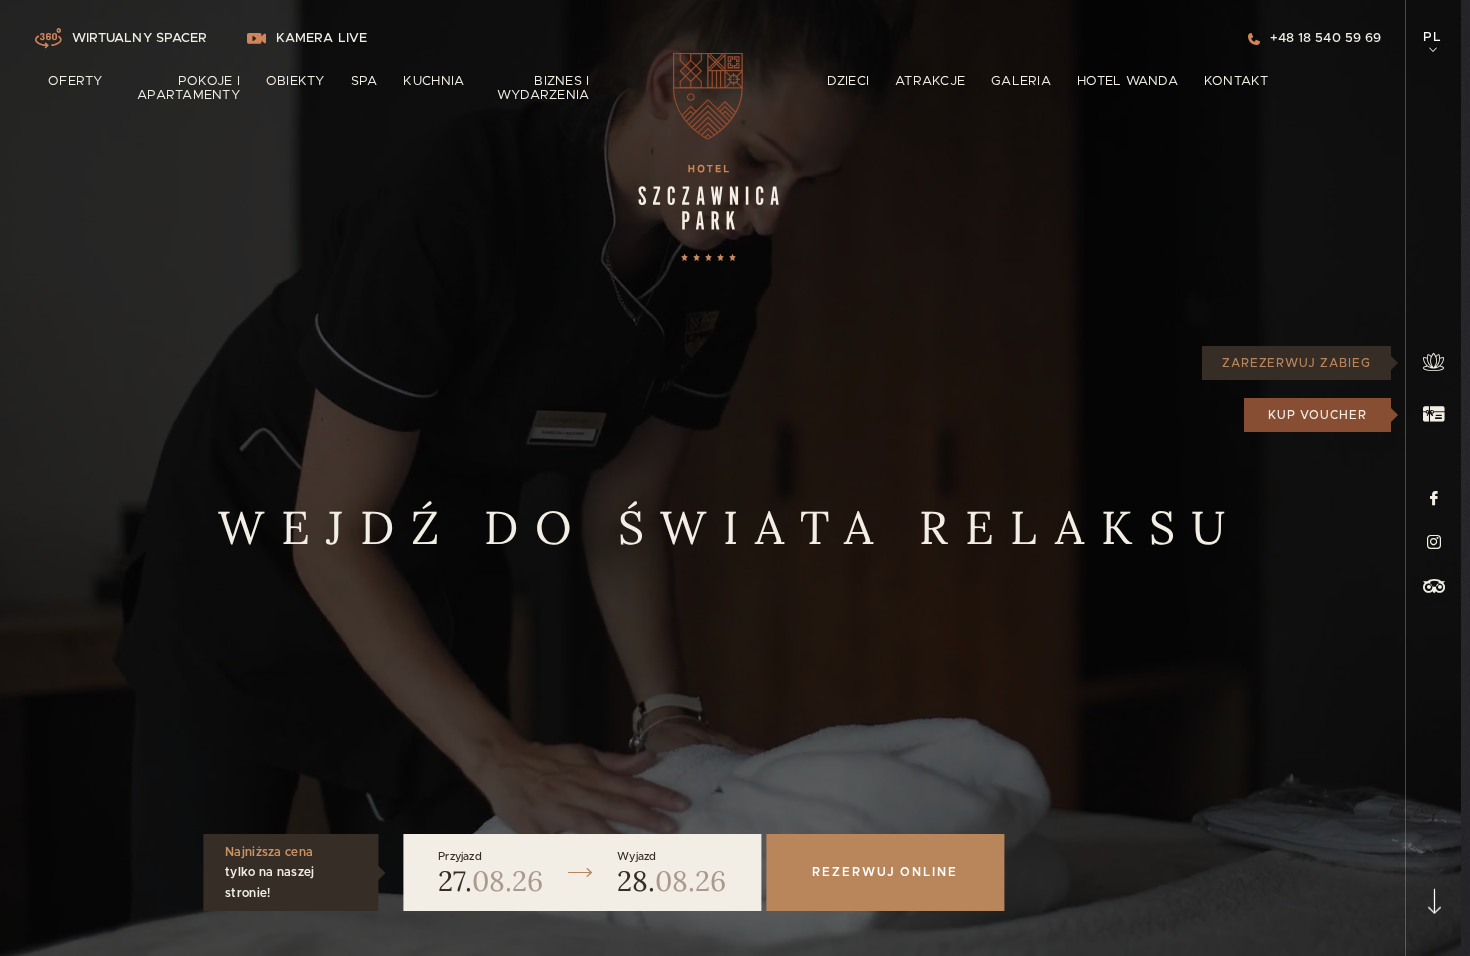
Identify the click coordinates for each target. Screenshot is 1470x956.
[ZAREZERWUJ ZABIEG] (1433, 363)
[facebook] (1434, 498)
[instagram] (1434, 542)
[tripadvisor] (1434, 586)
